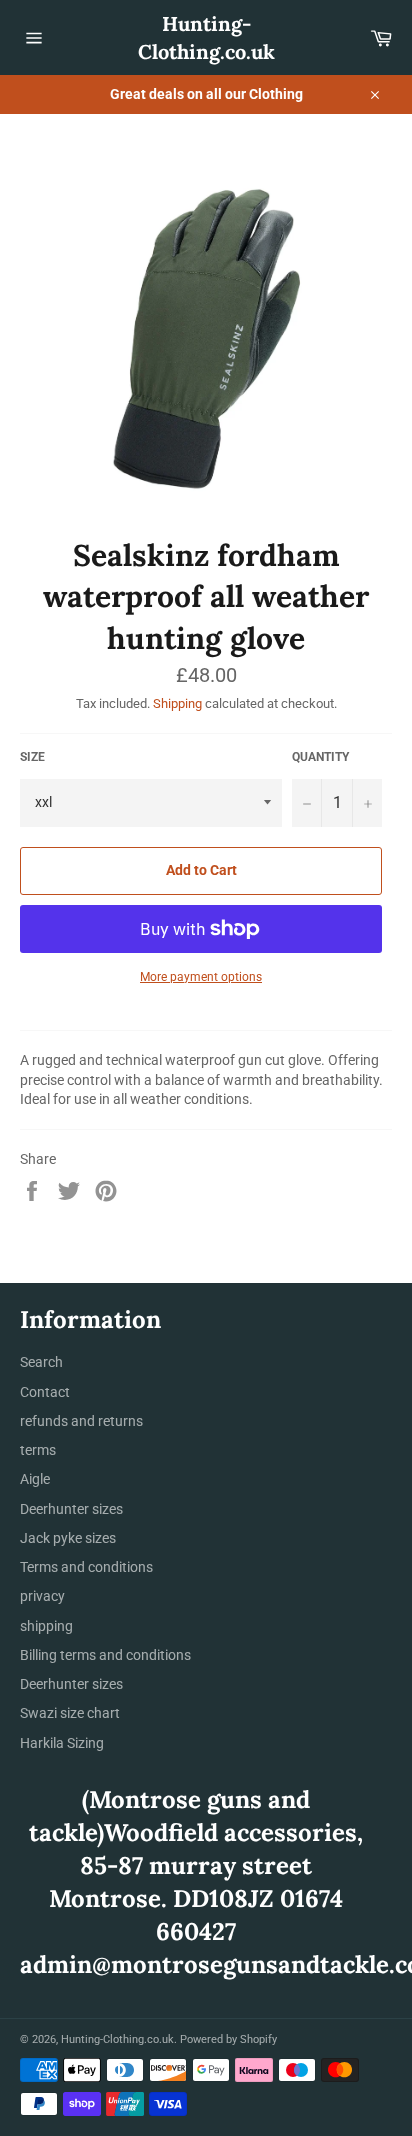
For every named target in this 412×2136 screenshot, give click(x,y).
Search (41, 1362)
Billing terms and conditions (105, 1655)
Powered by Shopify (228, 2039)
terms (38, 1450)
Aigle (35, 1479)
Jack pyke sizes (68, 1538)
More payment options (201, 977)
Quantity (320, 757)
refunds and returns (81, 1421)
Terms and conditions (86, 1567)
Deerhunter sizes (71, 1509)
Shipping (177, 703)
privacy (42, 1596)
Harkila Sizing (62, 1743)
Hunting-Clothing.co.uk (206, 37)
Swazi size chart (70, 1713)
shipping (46, 1626)
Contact (45, 1392)
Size (32, 757)
